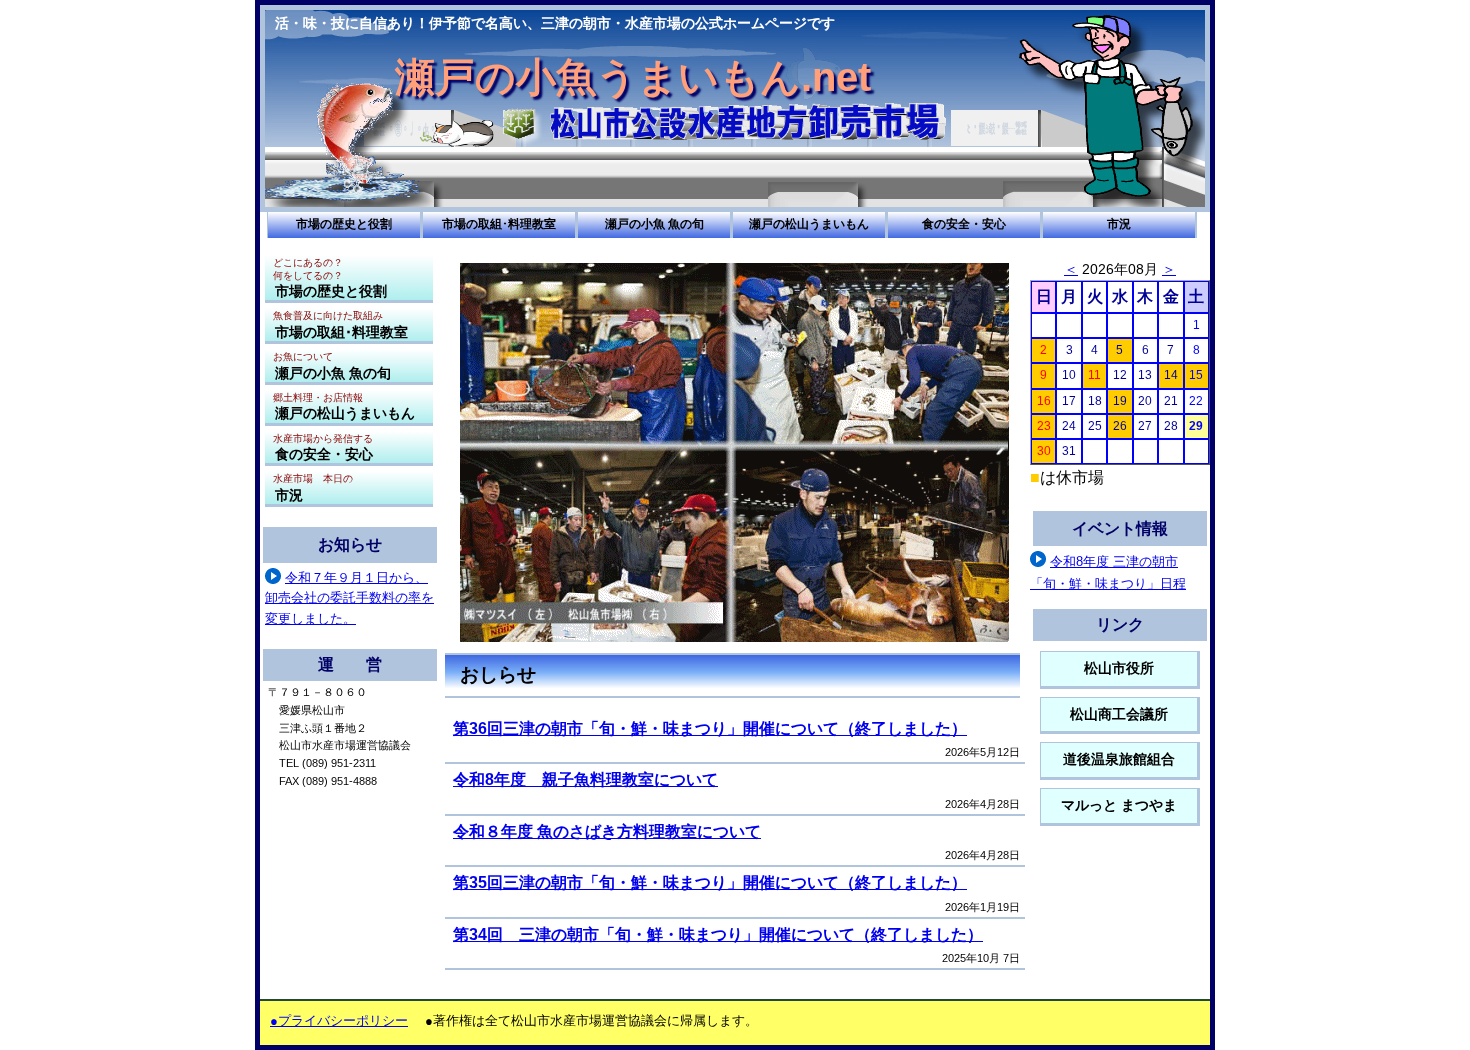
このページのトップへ (1000, 994)
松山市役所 (1119, 668)
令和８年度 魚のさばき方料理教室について (607, 831)
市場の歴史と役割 (344, 224)
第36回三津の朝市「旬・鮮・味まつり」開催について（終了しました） (710, 728)
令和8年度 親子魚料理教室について (585, 779)
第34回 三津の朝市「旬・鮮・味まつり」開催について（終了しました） (718, 934)
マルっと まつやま (1119, 805)
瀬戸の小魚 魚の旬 (654, 224)
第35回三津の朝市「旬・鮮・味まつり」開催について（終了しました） (710, 882)
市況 (1119, 224)
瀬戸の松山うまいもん (809, 224)
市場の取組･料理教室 (499, 224)
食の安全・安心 (964, 224)
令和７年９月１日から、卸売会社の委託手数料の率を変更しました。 (349, 598)
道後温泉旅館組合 (1119, 759)
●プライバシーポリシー (339, 1020)
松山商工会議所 (1119, 714)
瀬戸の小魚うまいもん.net (633, 77)
